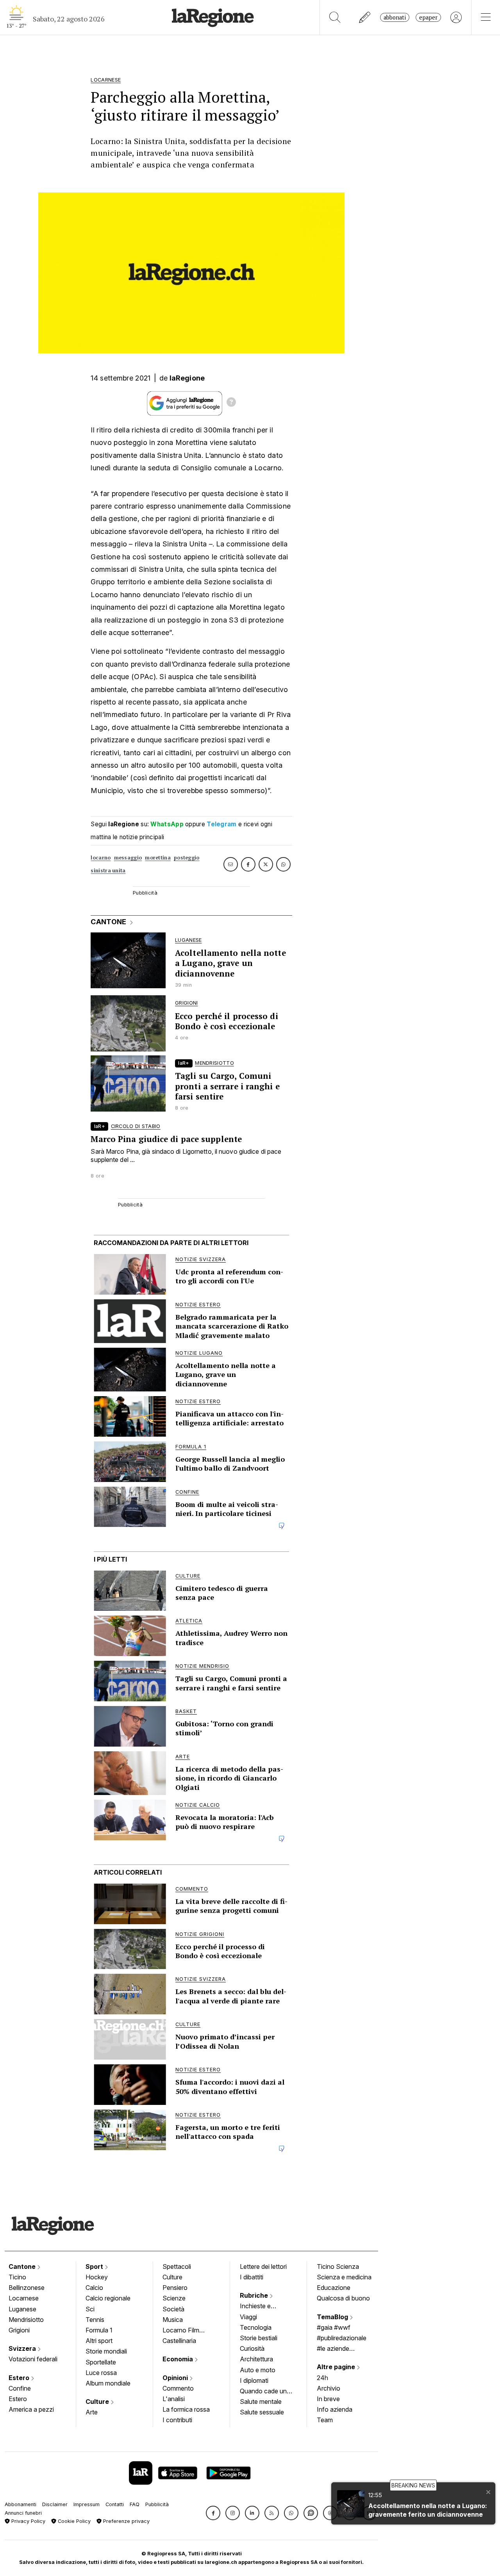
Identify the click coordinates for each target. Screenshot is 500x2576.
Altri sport (99, 2341)
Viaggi (248, 2317)
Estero (20, 2378)
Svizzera (23, 2348)
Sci (90, 2309)
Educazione (334, 2288)
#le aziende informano (333, 2349)
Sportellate (101, 2362)
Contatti (115, 2504)
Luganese (22, 2309)
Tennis (95, 2320)
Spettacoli (177, 2266)
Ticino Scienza (338, 2266)
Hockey (97, 2277)
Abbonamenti (21, 2504)
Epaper (428, 17)
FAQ (135, 2504)
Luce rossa (101, 2373)
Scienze (174, 2298)
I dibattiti (252, 2277)
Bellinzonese (27, 2288)
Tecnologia (256, 2327)
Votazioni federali (33, 2359)
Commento (178, 2388)
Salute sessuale (262, 2412)
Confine (20, 2388)
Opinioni (176, 2378)
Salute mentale (261, 2402)
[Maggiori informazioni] (231, 403)
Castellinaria (179, 2341)
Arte (92, 2412)
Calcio (94, 2288)
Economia (179, 2359)
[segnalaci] (365, 17)
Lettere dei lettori (263, 2266)
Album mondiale (108, 2383)
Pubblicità (157, 2504)
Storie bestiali (259, 2338)
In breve (328, 2399)
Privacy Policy (28, 2521)
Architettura (256, 2359)
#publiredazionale (342, 2338)
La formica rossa (186, 2409)
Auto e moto (258, 2370)
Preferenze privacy (126, 2521)
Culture (98, 2402)
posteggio (187, 858)
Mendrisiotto (26, 2320)
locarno (101, 858)
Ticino (17, 2277)
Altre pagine (337, 2367)
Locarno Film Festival (181, 2331)
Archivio (329, 2388)
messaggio (128, 858)
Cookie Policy (73, 2521)
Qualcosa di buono (343, 2298)
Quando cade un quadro (263, 2392)
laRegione (187, 378)
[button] (213, 2513)
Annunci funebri (23, 2513)
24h (322, 2378)
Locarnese (24, 2298)
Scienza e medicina (344, 2277)
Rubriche (255, 2295)
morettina (158, 858)
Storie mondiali (106, 2351)
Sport (95, 2266)
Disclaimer (55, 2504)
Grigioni (19, 2330)
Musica (173, 2320)
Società (173, 2309)
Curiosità (252, 2348)
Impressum (87, 2504)
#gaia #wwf (334, 2327)
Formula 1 (99, 2330)
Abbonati (395, 17)
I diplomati (254, 2380)
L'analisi (174, 2399)
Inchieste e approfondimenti (263, 2307)
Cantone (23, 2266)
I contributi (177, 2420)
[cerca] (335, 17)
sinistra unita (108, 871)
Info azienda (335, 2409)
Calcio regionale (108, 2298)
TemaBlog (333, 2317)
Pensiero (175, 2288)
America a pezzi (31, 2409)
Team (325, 2420)
